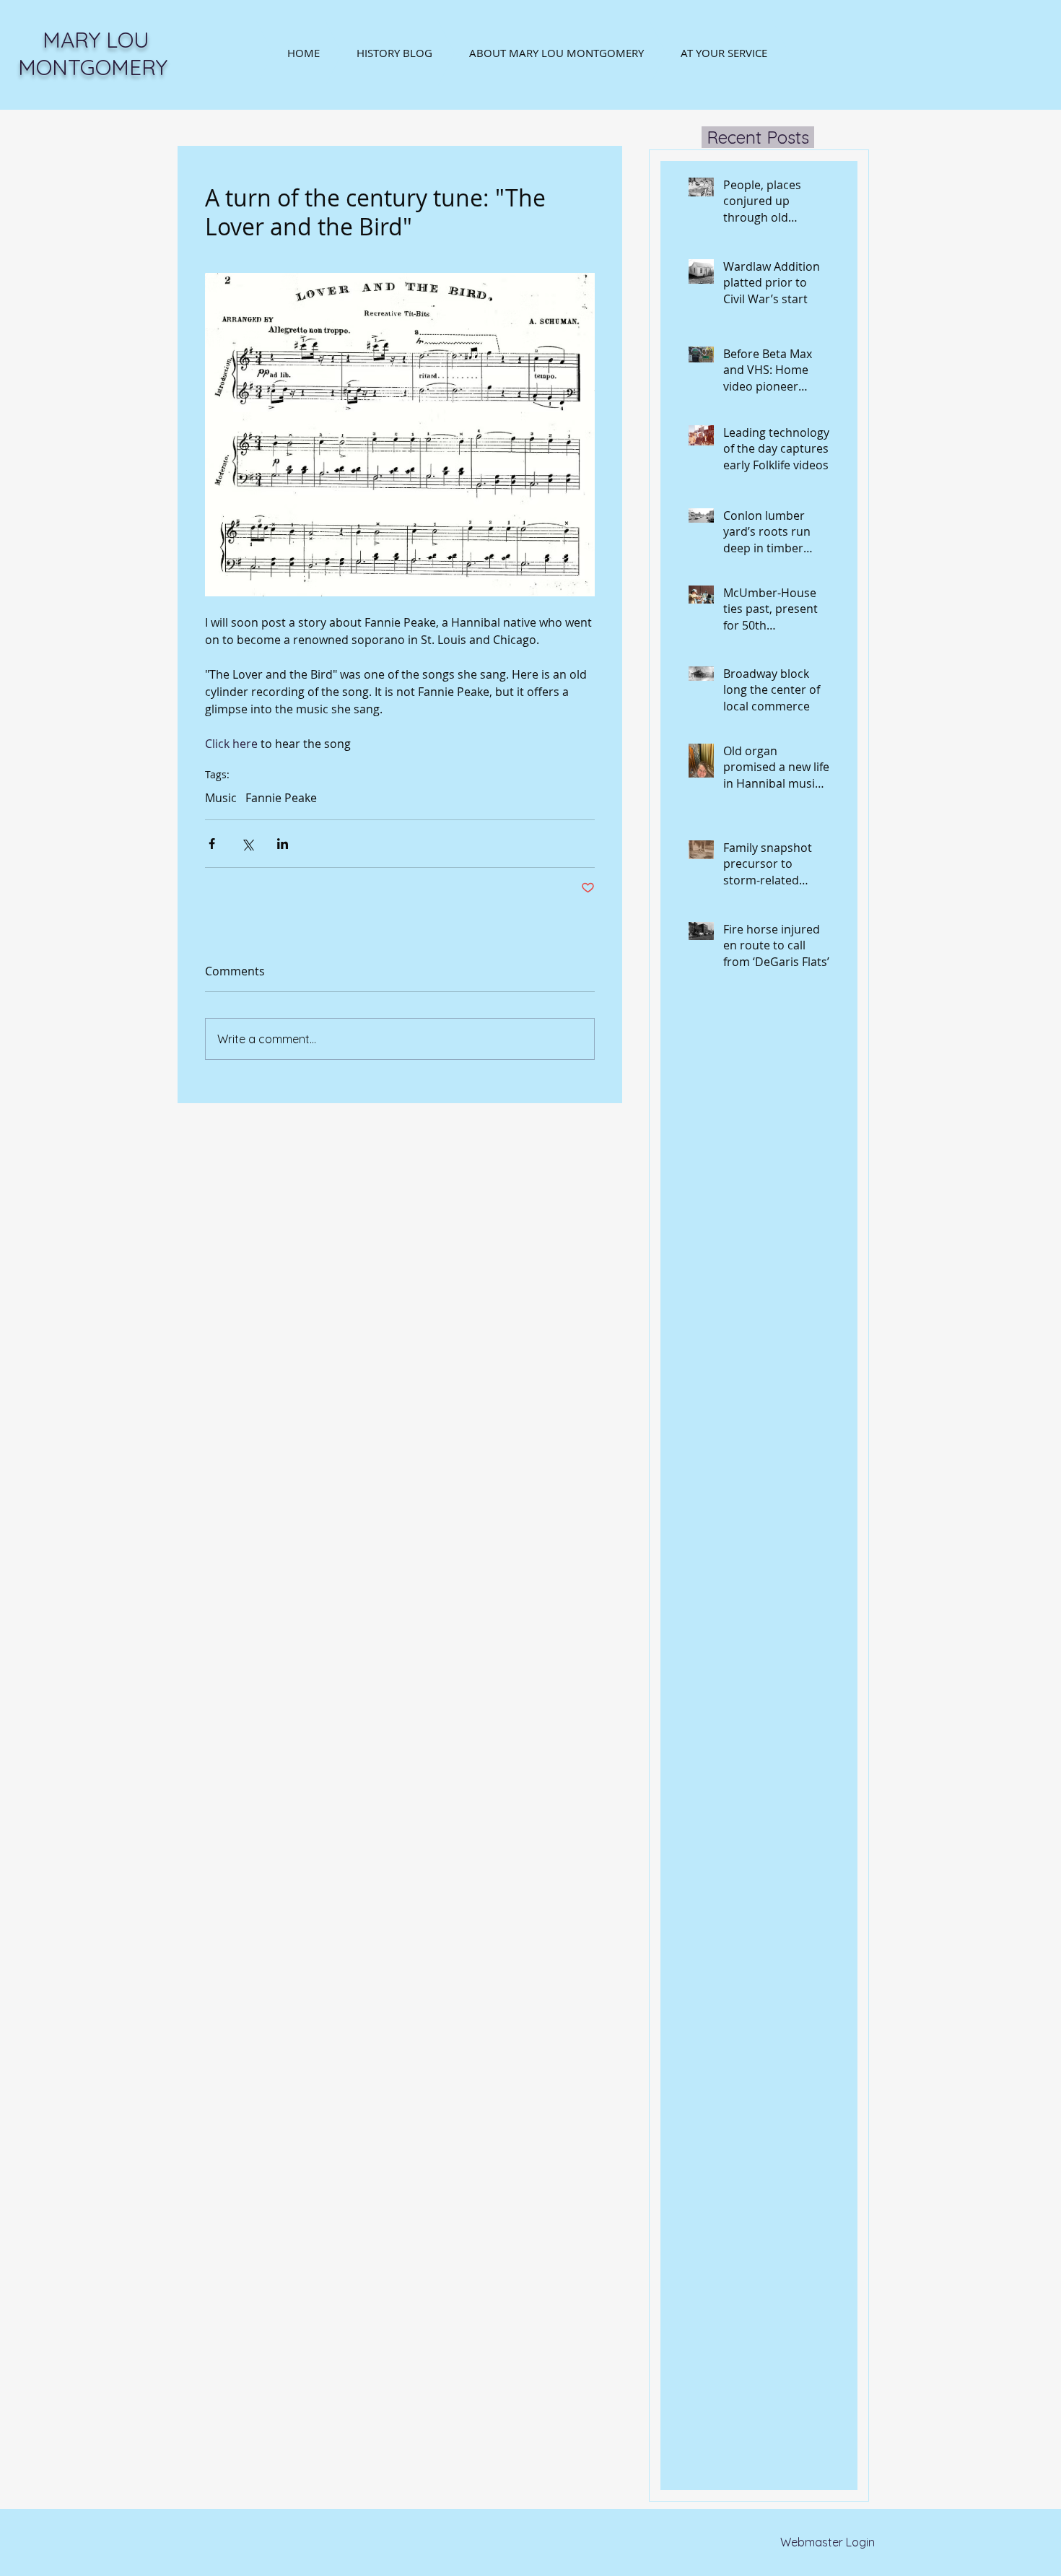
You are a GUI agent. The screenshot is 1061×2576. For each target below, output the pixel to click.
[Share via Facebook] (212, 844)
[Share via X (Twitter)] (247, 844)
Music (221, 798)
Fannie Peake (281, 798)
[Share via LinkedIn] (283, 844)
